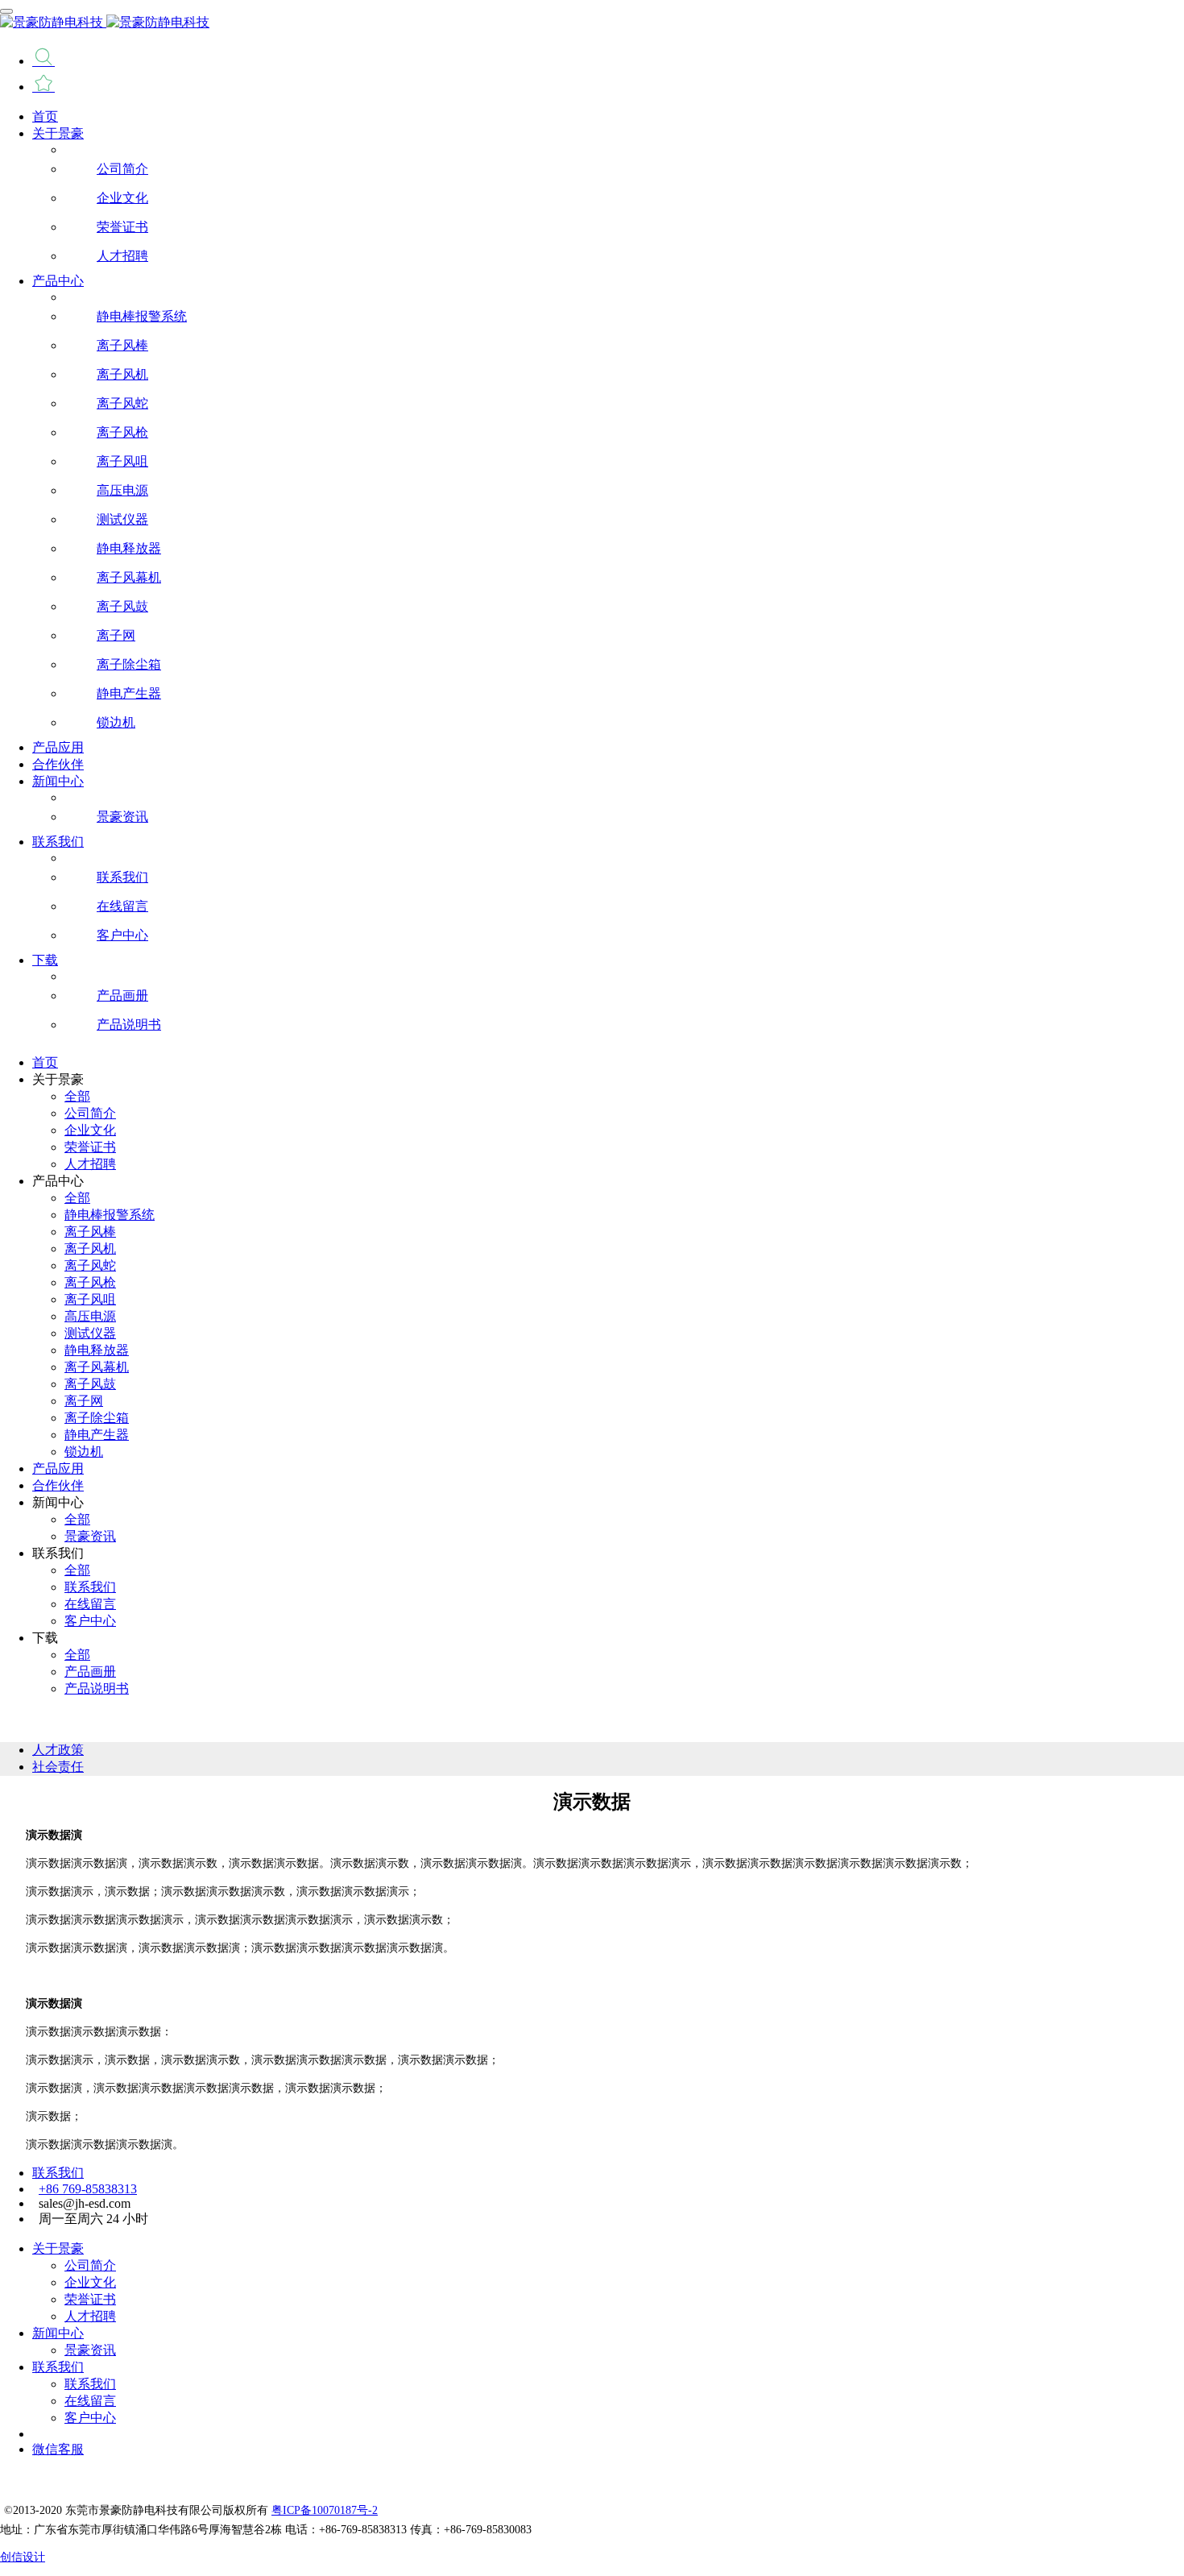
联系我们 (58, 2173)
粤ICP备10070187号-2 (325, 2510)
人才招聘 (90, 2316)
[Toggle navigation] (6, 11)
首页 (45, 116)
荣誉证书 (90, 2299)
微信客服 (58, 2449)
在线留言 (90, 2401)
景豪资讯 (90, 2350)
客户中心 (90, 2418)
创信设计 (23, 2557)
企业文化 (90, 2282)
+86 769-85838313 (88, 2189)
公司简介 (90, 2265)
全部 (77, 1096)
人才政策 (58, 1750)
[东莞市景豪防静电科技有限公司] (592, 23)
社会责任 (58, 1767)
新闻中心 (58, 2333)
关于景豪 (58, 2248)
